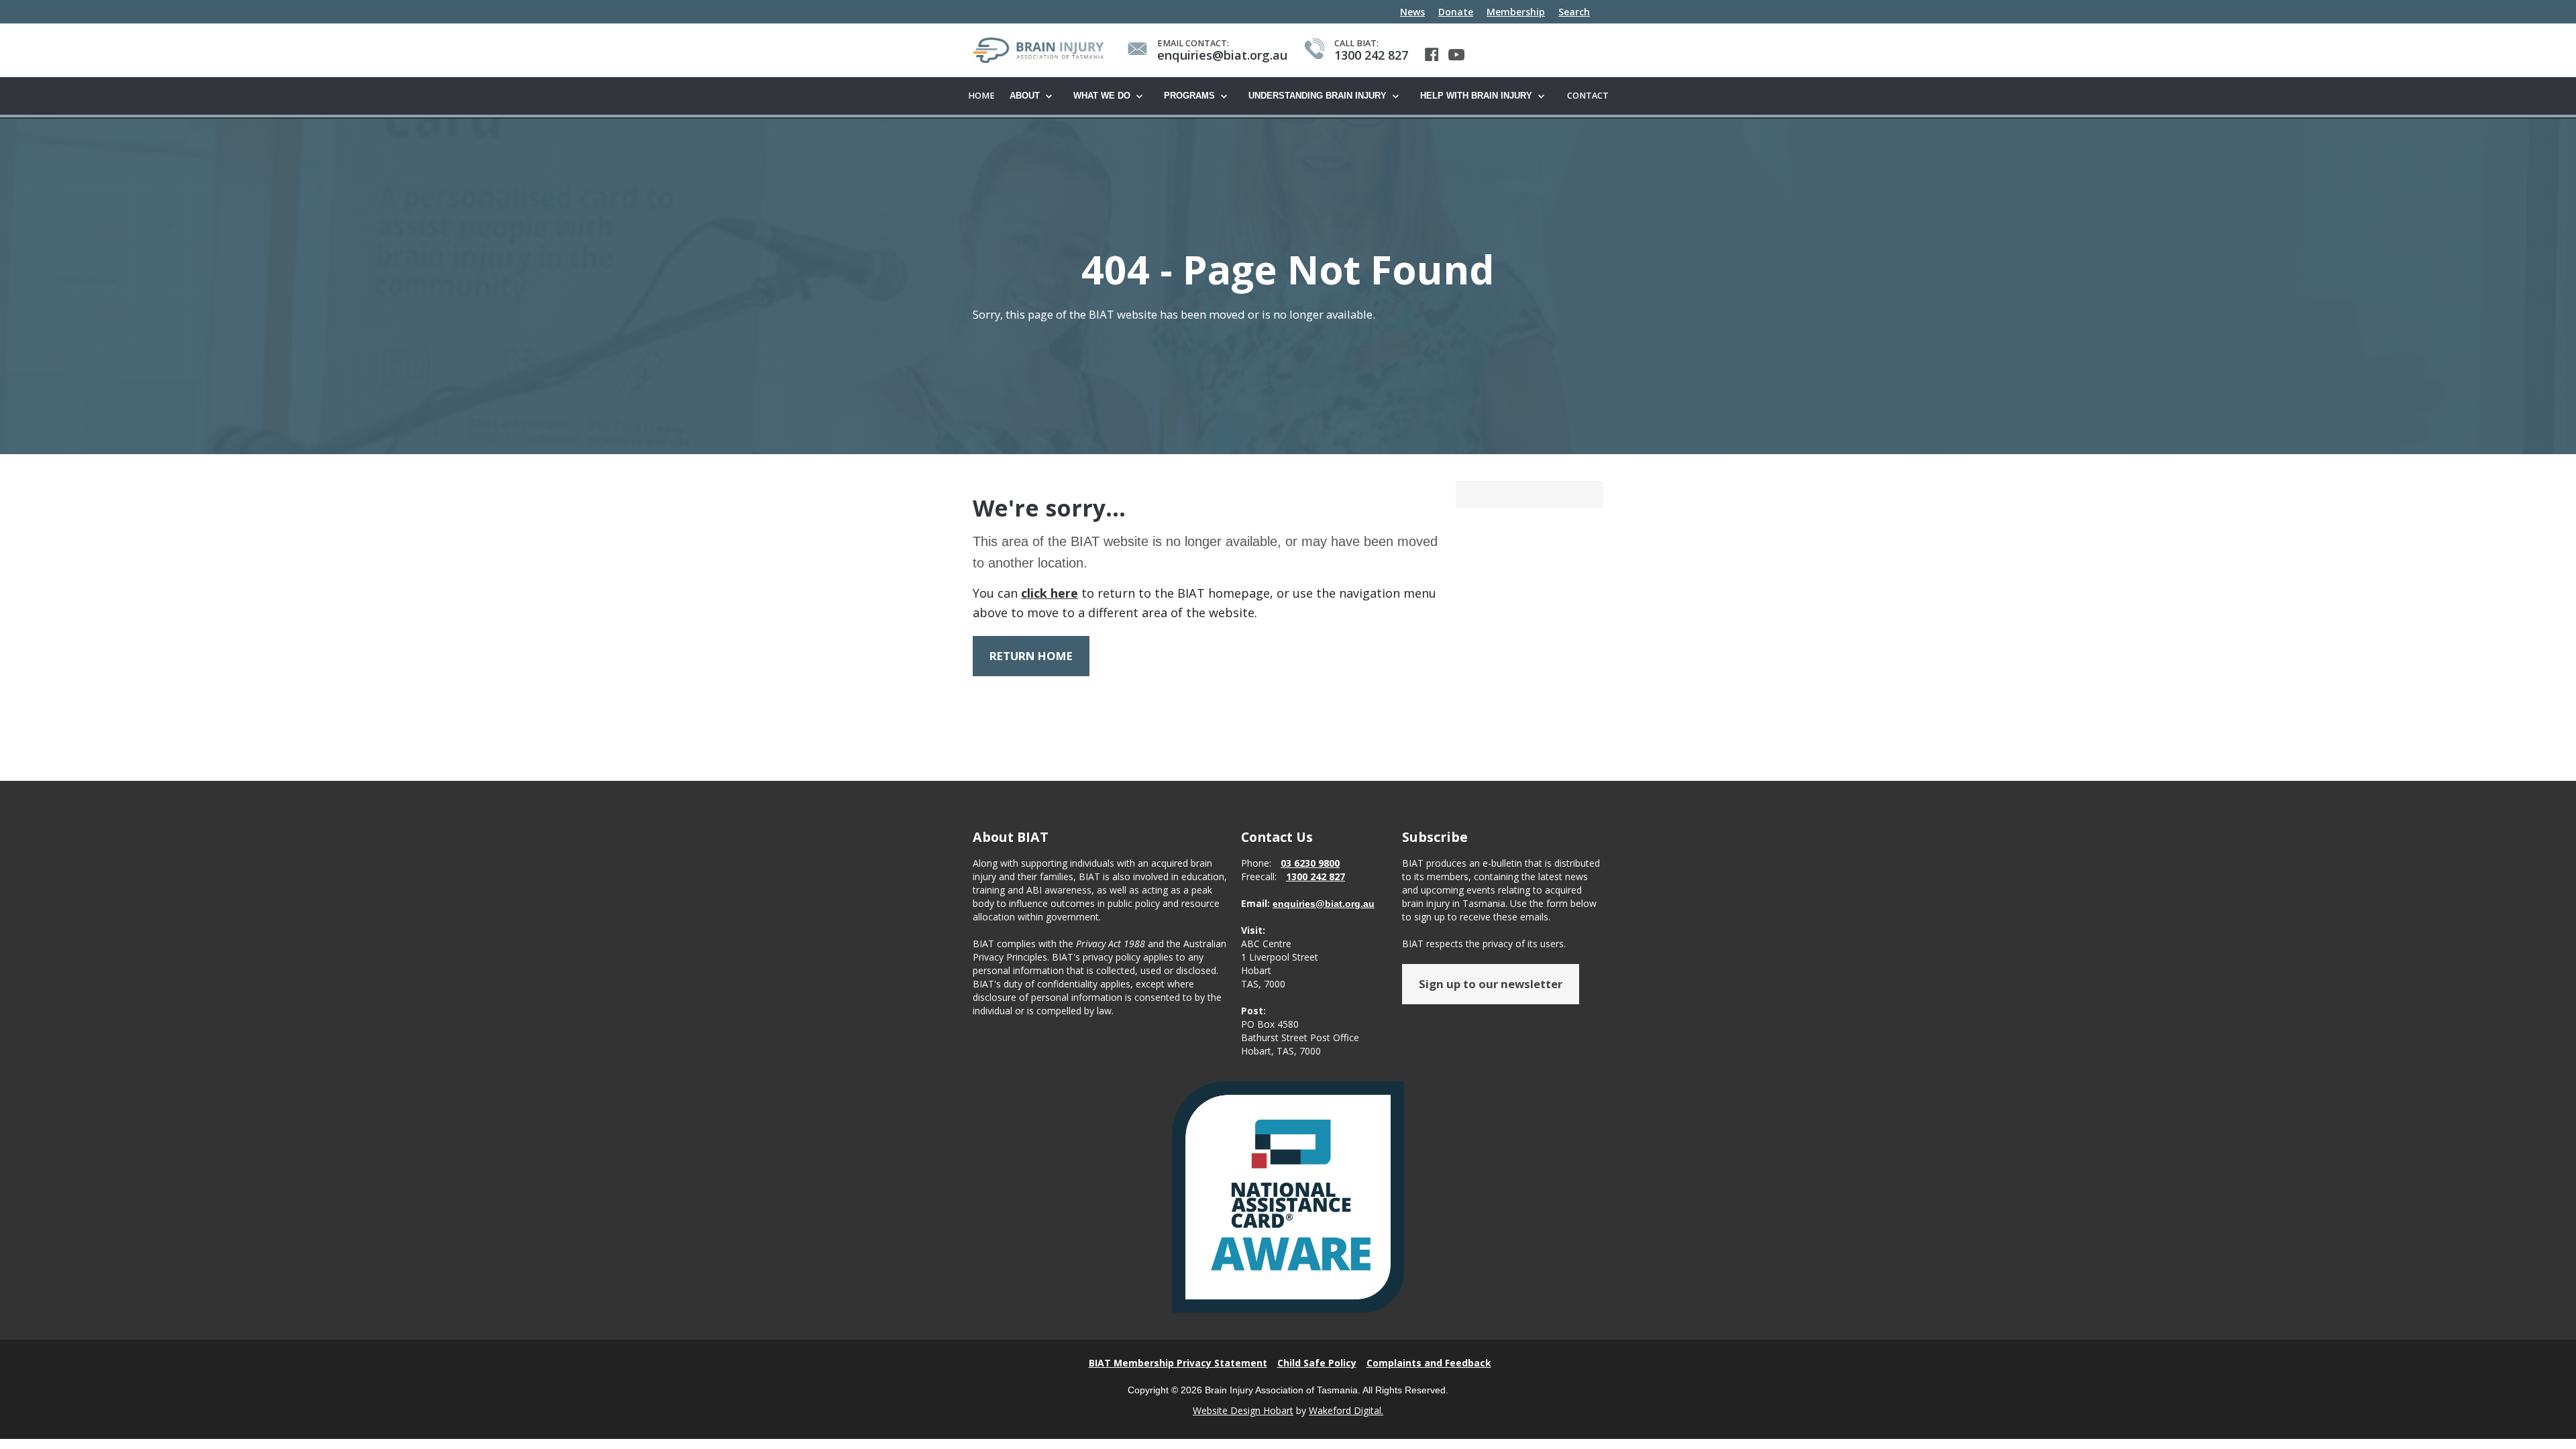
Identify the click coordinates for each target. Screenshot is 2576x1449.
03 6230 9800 (1310, 863)
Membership (1516, 12)
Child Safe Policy (1317, 1363)
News (1412, 12)
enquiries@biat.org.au (1324, 904)
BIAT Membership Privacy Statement (1178, 1363)
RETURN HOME (1031, 656)
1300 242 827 (1316, 876)
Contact (1588, 96)
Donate (1456, 12)
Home (981, 96)
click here (1050, 593)
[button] (1035, 97)
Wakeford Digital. (1346, 1410)
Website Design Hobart (1243, 1410)
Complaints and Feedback (1429, 1363)
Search (1574, 12)
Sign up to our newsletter (1491, 984)
